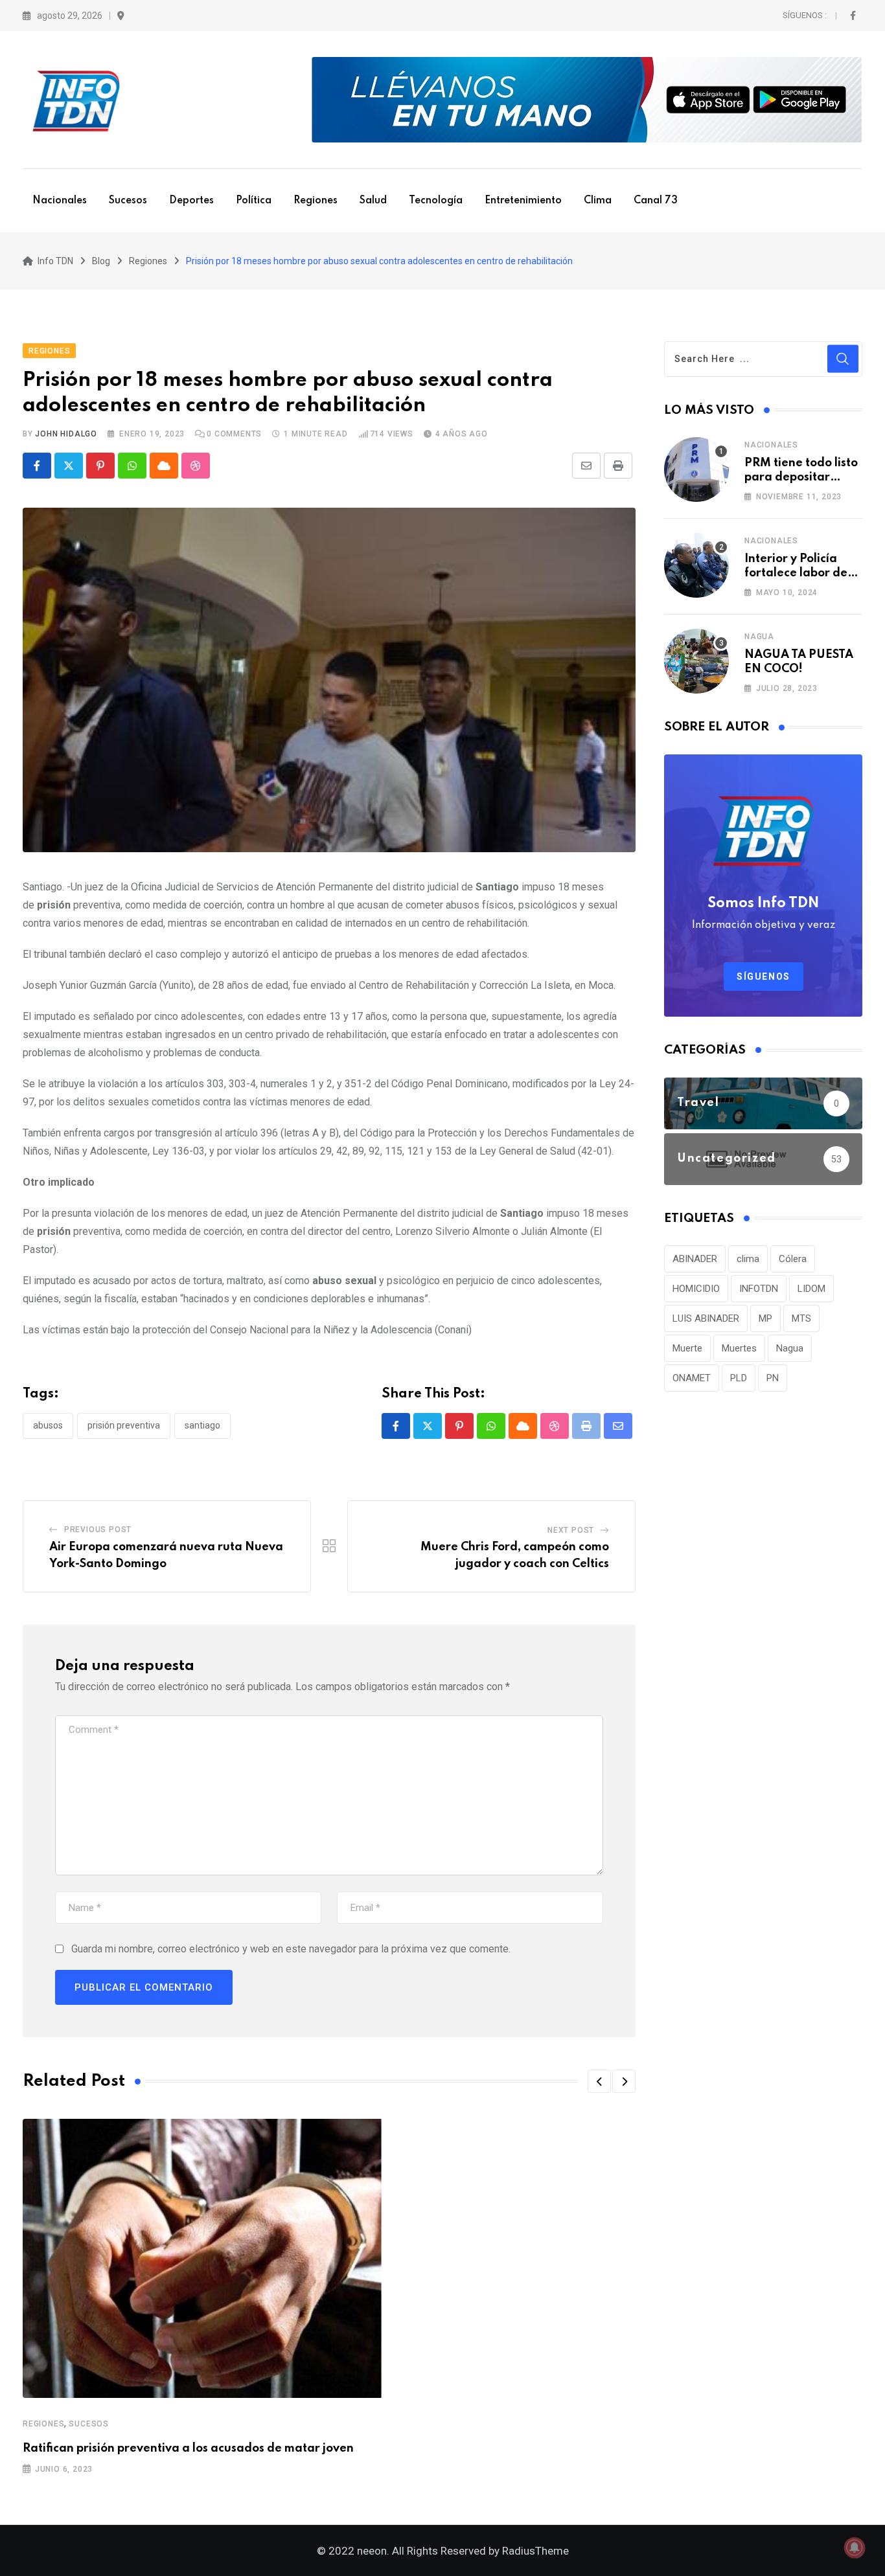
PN (773, 1378)
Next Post (571, 1530)
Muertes (739, 1348)
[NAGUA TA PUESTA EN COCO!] (696, 661)
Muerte (687, 1348)
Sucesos (128, 201)
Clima (598, 201)
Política (254, 201)
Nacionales (60, 201)
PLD (739, 1378)
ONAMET (692, 1378)
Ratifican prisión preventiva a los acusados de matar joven (188, 2448)
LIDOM (811, 1289)
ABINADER (695, 1259)
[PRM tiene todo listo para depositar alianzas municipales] (696, 469)
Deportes (191, 201)
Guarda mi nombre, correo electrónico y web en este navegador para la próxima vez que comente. (291, 1949)
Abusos (48, 1425)
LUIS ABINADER (706, 1318)
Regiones (316, 201)
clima (748, 1259)
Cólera (793, 1259)
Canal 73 (656, 201)
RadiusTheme (535, 2551)
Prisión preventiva (124, 1425)
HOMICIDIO (696, 1289)
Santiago (202, 1425)
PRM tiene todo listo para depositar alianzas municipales (803, 478)
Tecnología (436, 201)
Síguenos (764, 977)
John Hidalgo (66, 434)
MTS (801, 1318)
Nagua (759, 637)
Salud (373, 201)
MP (765, 1318)
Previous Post (98, 1530)
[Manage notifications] (855, 2548)
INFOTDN (759, 1289)
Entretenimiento (523, 201)
